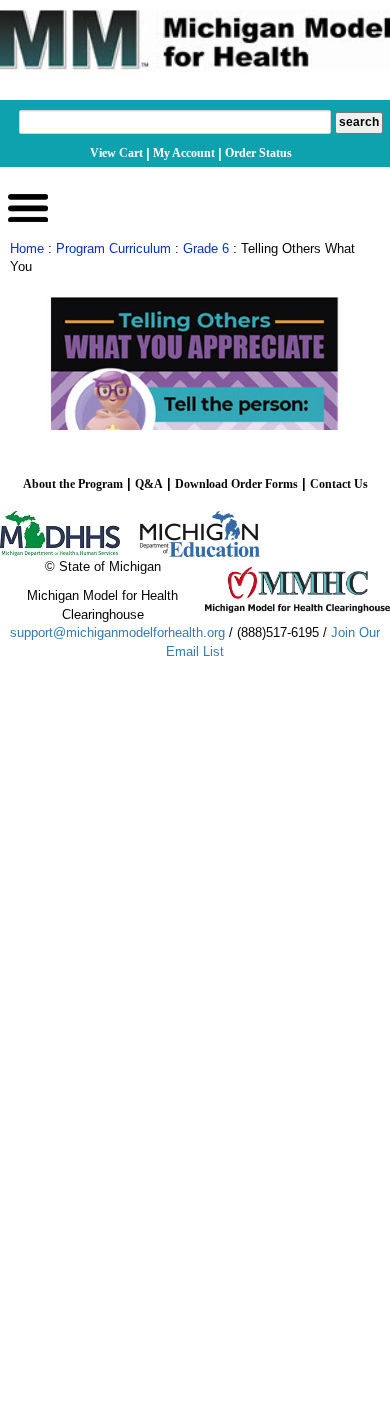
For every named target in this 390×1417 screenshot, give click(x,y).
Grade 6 (206, 248)
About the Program (73, 484)
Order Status (258, 153)
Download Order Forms (236, 484)
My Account (184, 153)
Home (27, 248)
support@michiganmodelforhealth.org (117, 632)
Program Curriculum (113, 248)
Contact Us (339, 484)
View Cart (116, 153)
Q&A (149, 484)
